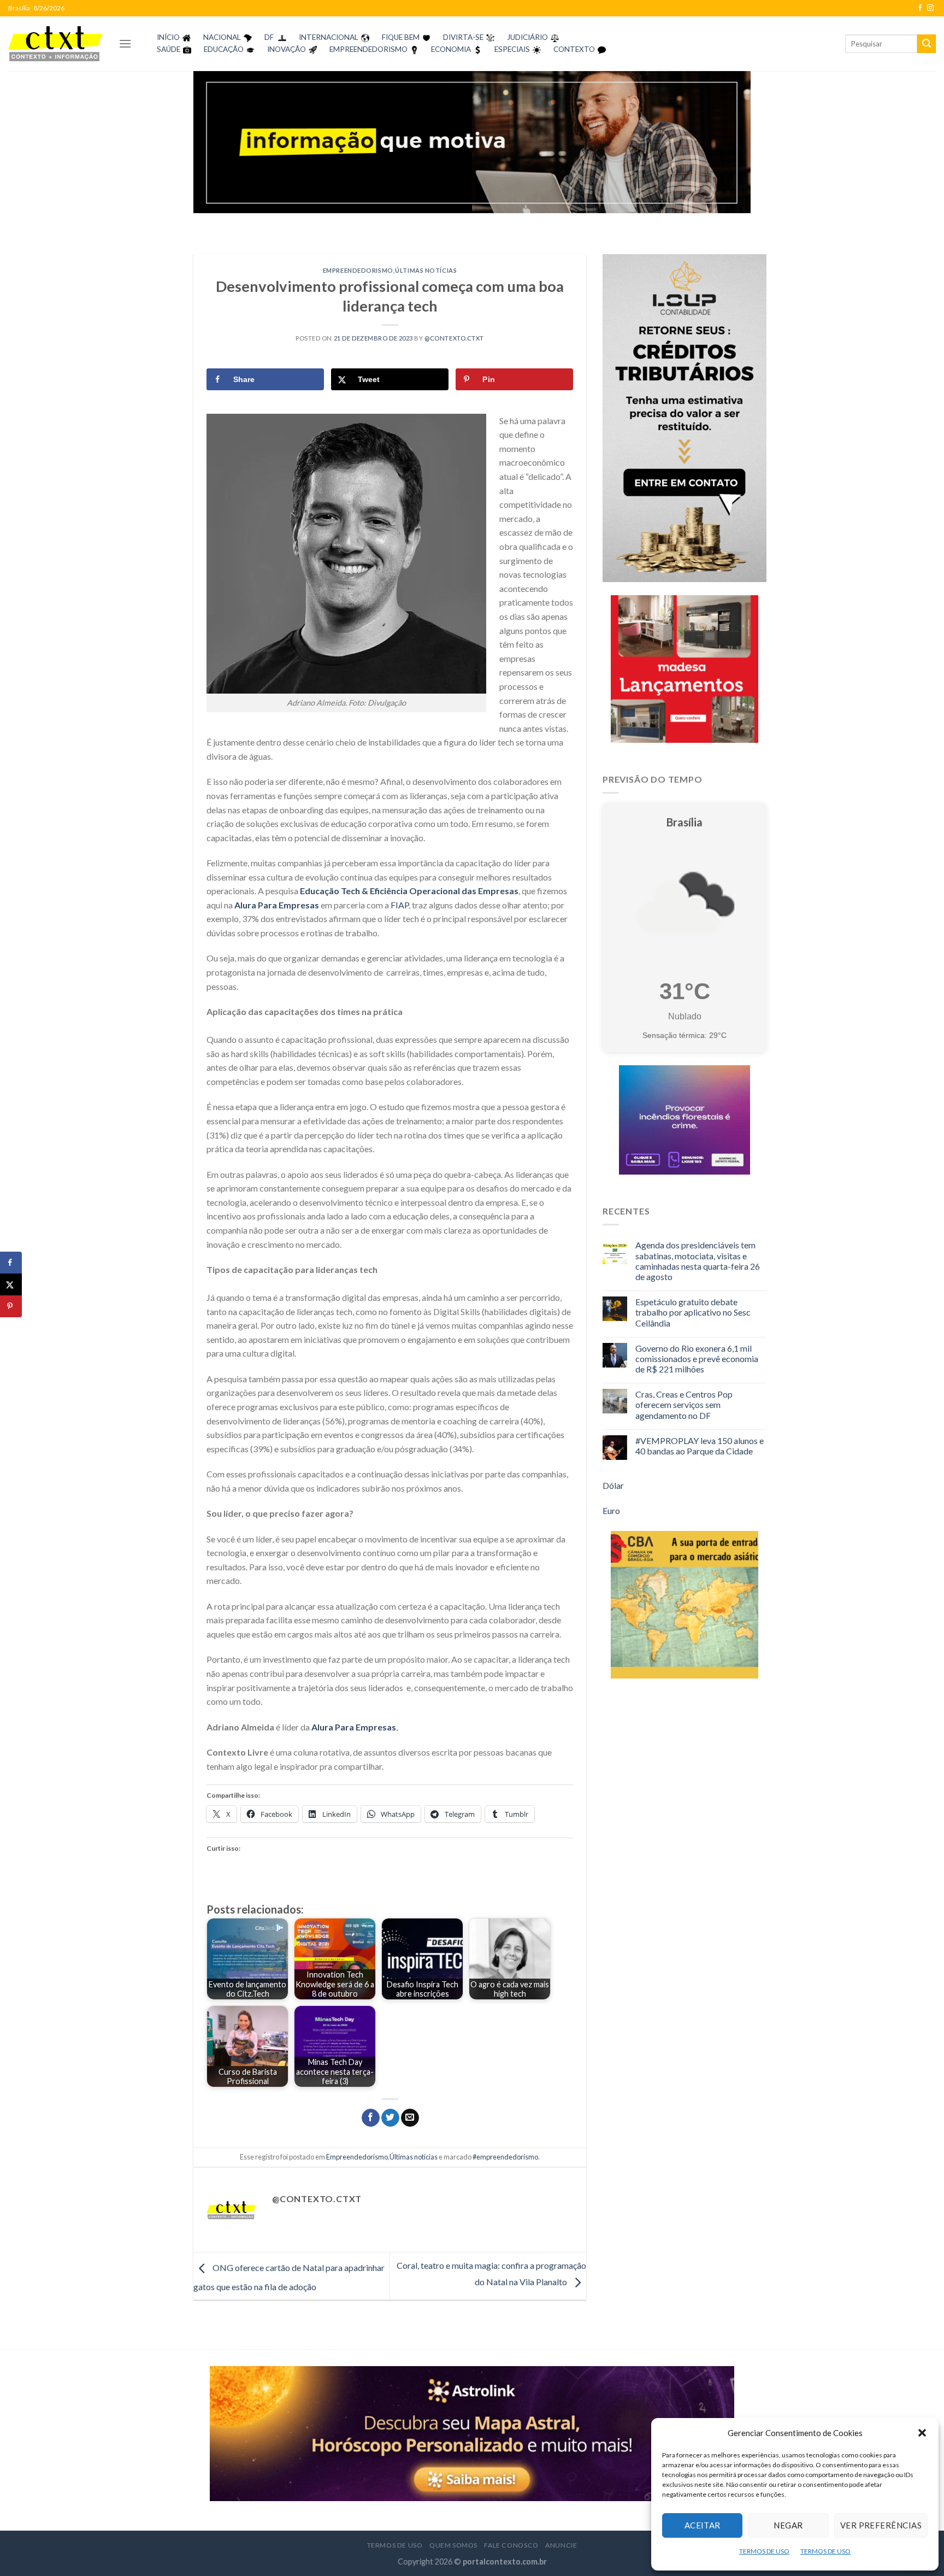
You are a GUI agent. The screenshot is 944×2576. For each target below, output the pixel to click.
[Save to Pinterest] (11, 1306)
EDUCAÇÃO (224, 49)
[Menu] (125, 43)
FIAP (400, 905)
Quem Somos (453, 2545)
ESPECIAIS (512, 49)
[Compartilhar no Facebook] (371, 2118)
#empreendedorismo (505, 2157)
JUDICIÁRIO (527, 37)
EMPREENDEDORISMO (368, 49)
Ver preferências (881, 2525)
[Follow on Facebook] (920, 8)
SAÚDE (169, 49)
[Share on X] (11, 1284)
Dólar (613, 1485)
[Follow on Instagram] (930, 8)
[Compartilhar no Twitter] (390, 2118)
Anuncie (561, 2545)
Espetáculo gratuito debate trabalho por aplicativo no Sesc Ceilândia (693, 1312)
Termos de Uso (395, 2545)
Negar (788, 2525)
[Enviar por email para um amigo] (410, 2118)
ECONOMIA (451, 49)
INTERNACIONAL (329, 37)
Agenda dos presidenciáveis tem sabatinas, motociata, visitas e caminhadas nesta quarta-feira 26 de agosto (698, 1261)
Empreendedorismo (358, 270)
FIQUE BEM (401, 37)
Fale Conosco (511, 2545)
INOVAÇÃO (287, 49)
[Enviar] (927, 44)
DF (269, 37)
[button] (922, 2433)
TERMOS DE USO (764, 2551)
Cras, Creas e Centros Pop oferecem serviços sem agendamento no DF (684, 1404)
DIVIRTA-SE (463, 37)
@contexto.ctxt (454, 338)
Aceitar (703, 2525)
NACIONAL (222, 37)
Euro (611, 1510)
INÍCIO (168, 37)
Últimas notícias (426, 270)
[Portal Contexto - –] (55, 43)
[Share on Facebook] (11, 1263)
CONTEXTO (574, 49)
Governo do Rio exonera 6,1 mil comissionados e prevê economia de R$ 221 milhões (697, 1359)
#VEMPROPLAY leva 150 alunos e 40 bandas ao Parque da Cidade (700, 1446)
